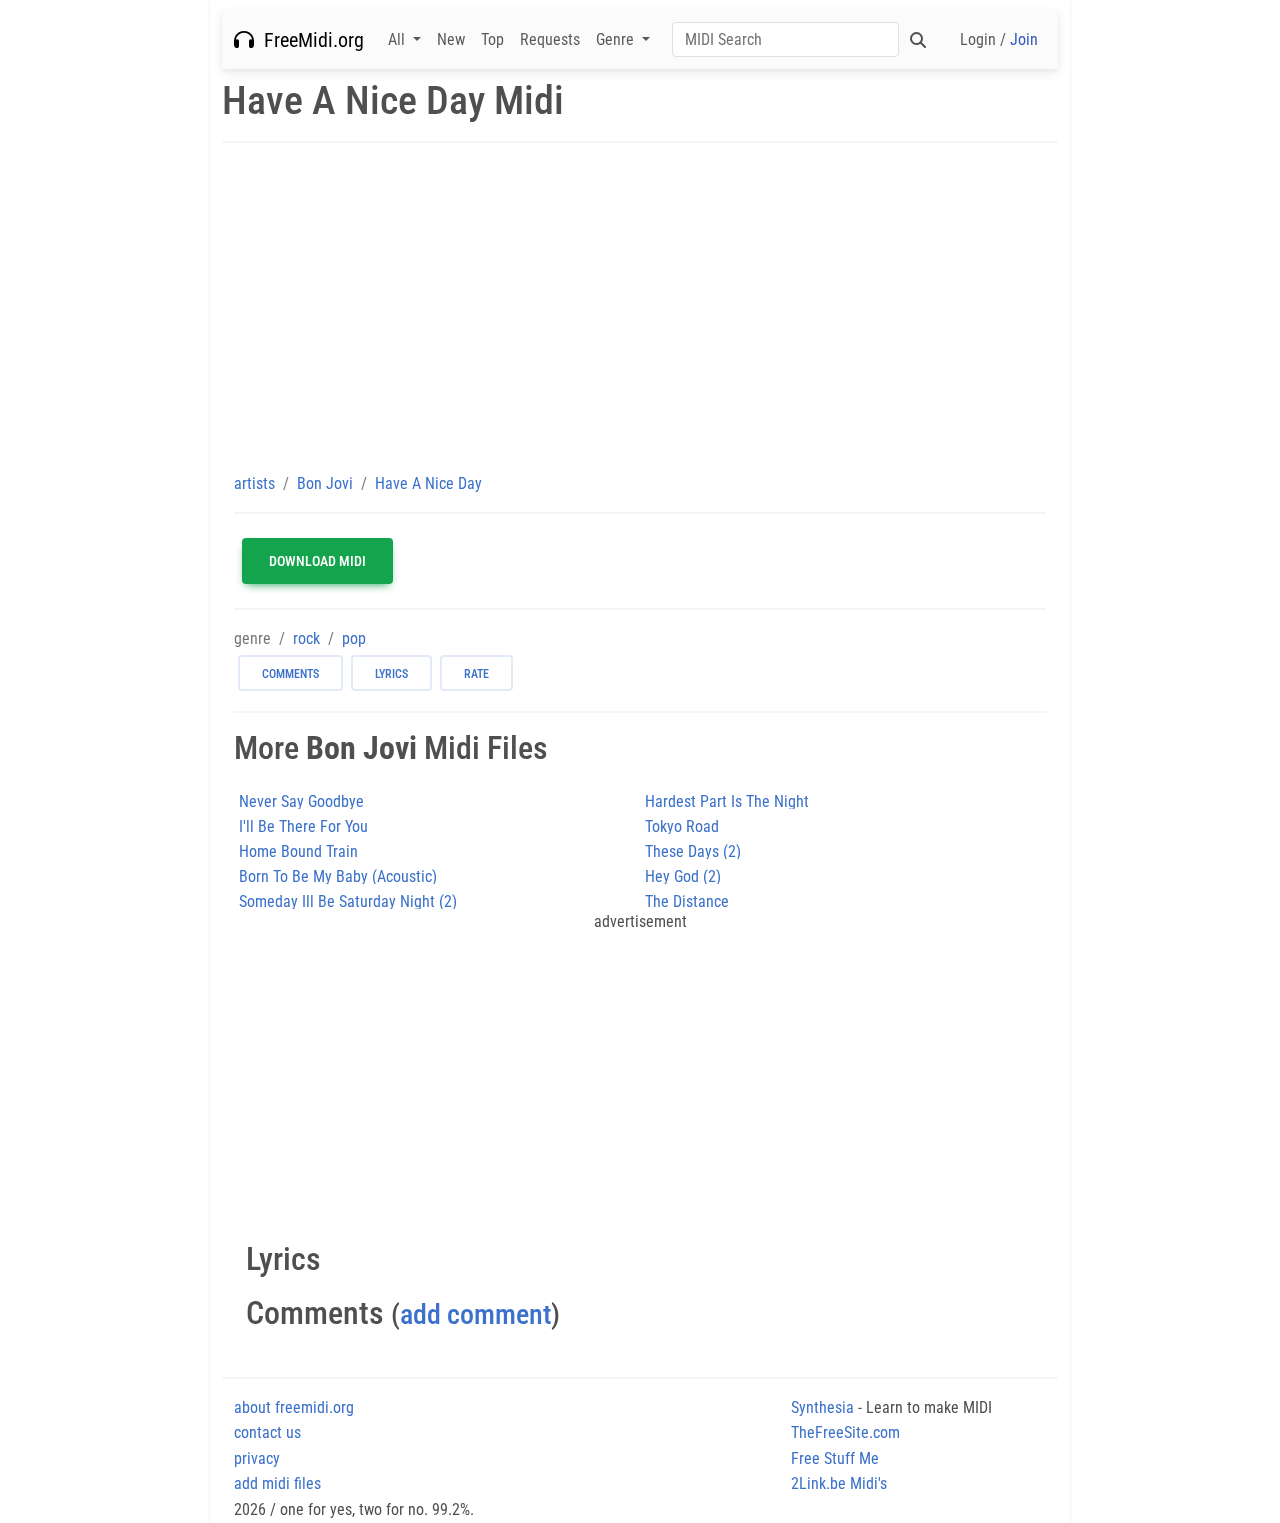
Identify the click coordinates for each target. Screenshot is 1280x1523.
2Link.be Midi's (839, 1483)
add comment (475, 1314)
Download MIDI (317, 561)
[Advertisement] (640, 307)
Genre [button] (617, 39)
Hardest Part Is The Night (727, 801)
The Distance (687, 901)
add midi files (277, 1483)
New (451, 39)
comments (290, 674)
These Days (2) (693, 851)
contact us (267, 1432)
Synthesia (822, 1407)
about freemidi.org (294, 1407)
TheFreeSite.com (845, 1432)
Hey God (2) (683, 876)
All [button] (398, 39)
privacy (257, 1458)
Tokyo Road (682, 826)
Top (492, 39)
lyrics (391, 674)
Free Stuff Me (835, 1458)
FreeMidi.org (309, 40)
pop (354, 638)
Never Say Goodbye (301, 801)
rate (476, 674)
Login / (999, 39)
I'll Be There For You (303, 826)
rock (306, 638)
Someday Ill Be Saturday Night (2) (348, 901)
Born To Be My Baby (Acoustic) (338, 876)
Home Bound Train (298, 851)
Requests (550, 39)
